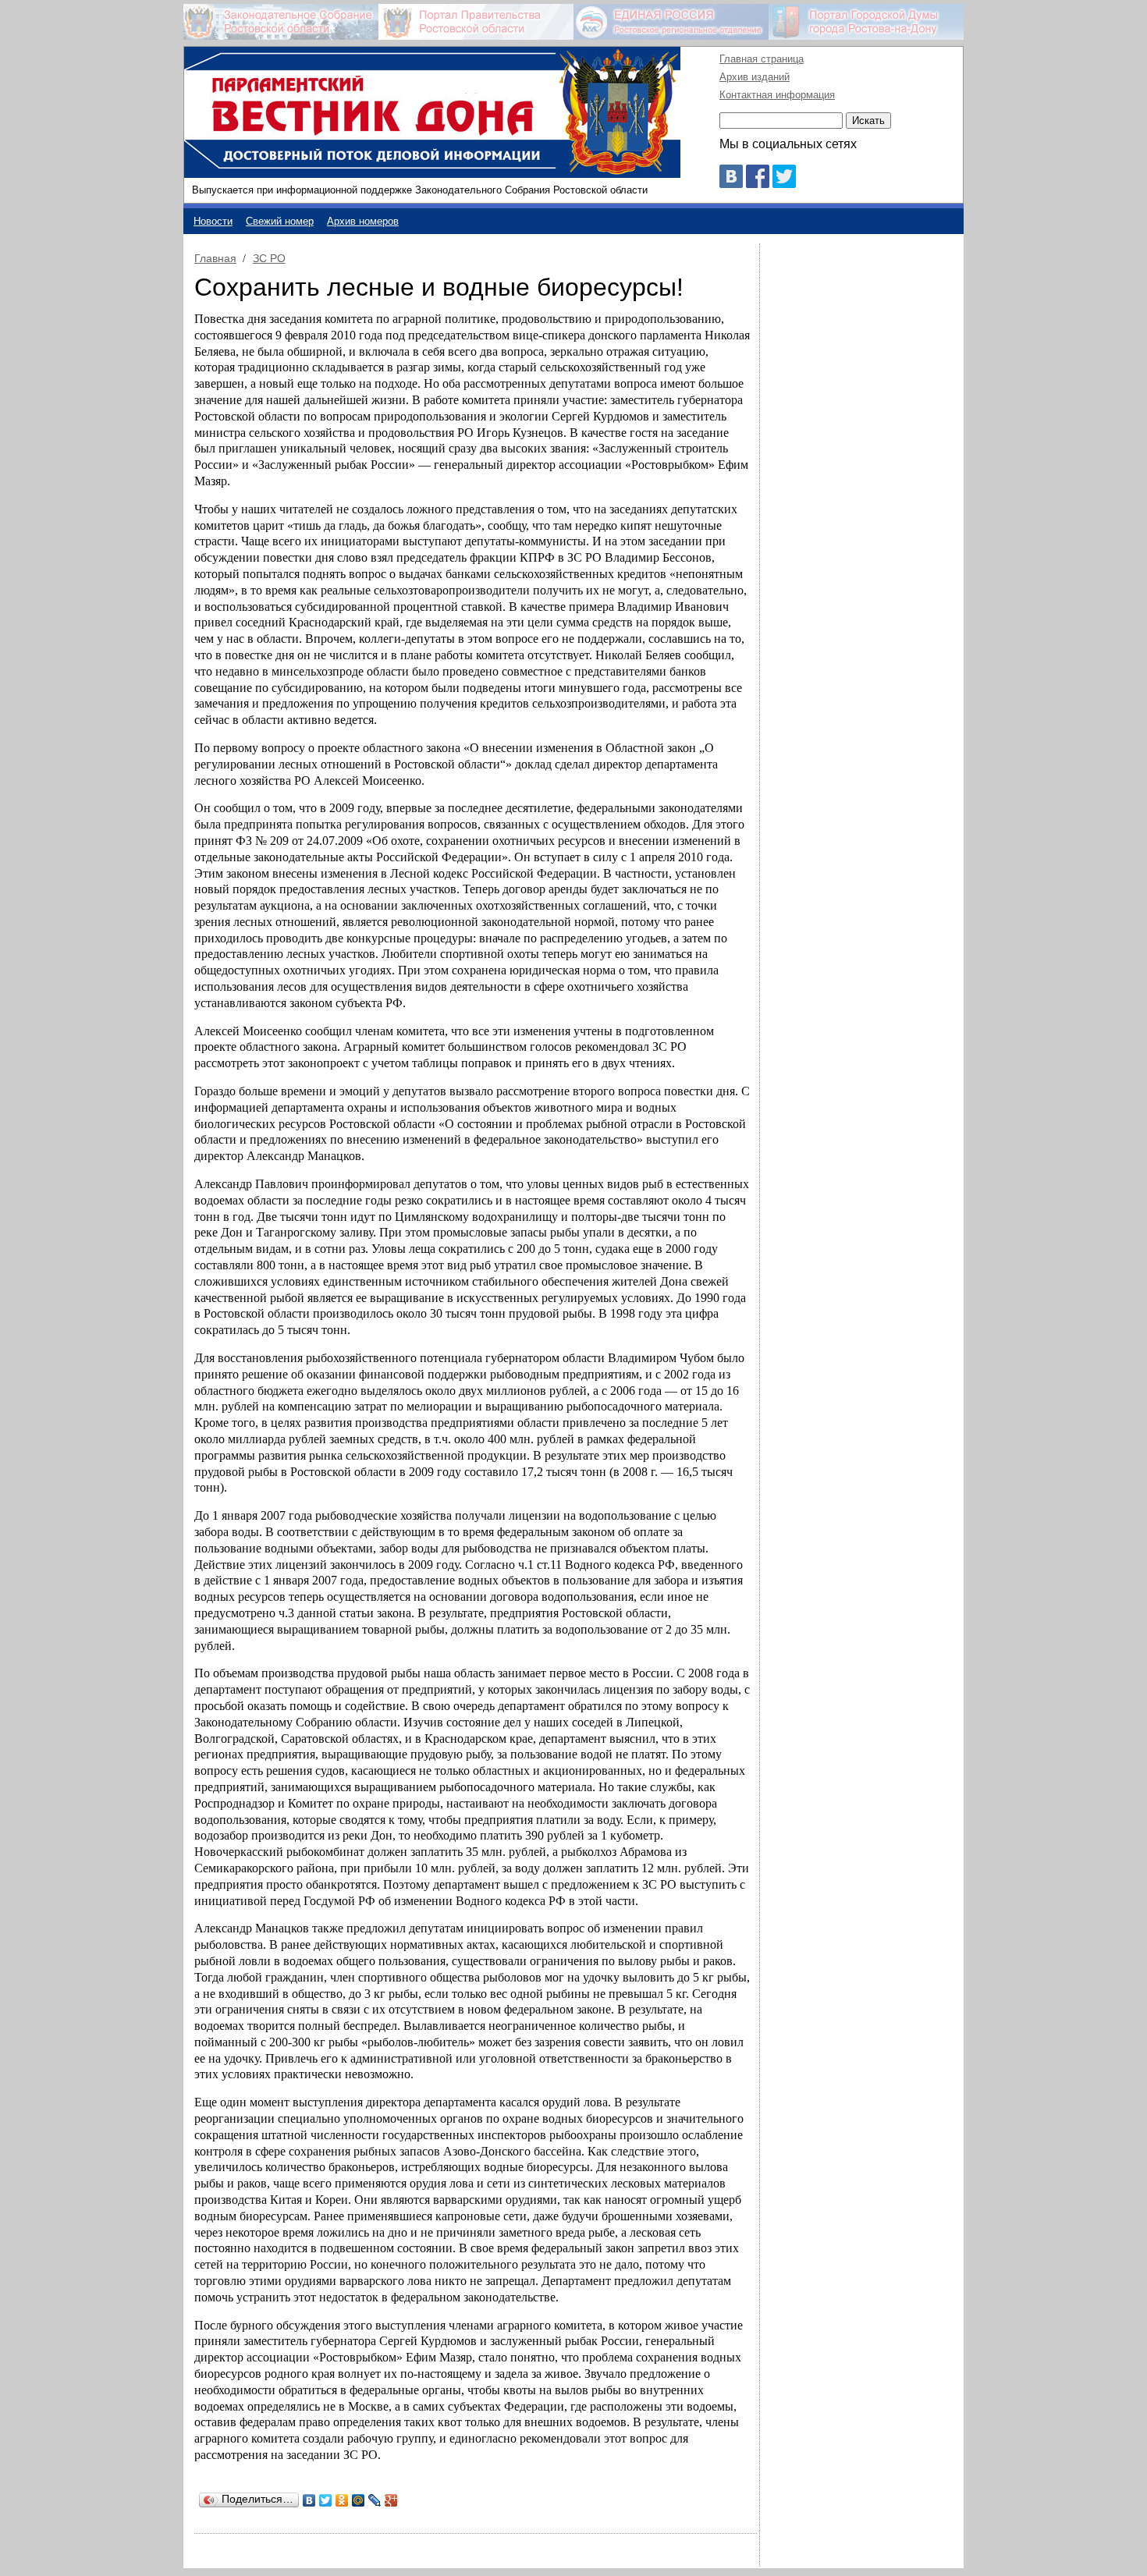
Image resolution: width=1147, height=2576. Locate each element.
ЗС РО (269, 258)
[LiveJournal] (375, 2500)
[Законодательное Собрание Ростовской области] (281, 22)
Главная (215, 258)
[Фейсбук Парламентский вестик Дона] (758, 184)
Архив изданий (755, 77)
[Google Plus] (391, 2500)
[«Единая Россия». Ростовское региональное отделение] (671, 22)
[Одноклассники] (342, 2500)
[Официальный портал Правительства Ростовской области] (476, 22)
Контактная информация (777, 95)
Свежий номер (280, 221)
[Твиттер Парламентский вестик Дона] (784, 184)
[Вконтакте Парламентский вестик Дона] (731, 184)
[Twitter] (326, 2500)
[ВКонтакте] (309, 2500)
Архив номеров (363, 221)
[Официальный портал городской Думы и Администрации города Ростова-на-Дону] (866, 22)
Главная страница (762, 59)
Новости (213, 221)
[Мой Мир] (359, 2500)
